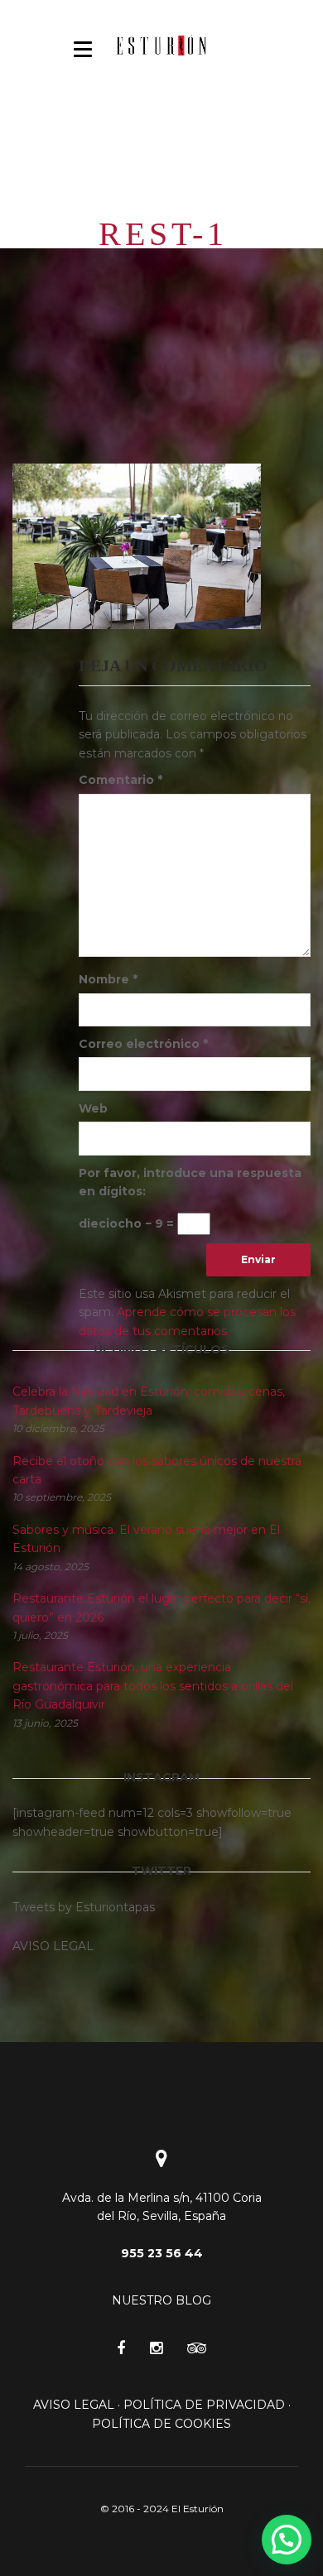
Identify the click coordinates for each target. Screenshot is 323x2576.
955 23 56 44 (162, 2253)
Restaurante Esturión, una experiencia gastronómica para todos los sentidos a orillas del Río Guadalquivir (153, 1686)
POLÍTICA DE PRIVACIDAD (204, 2405)
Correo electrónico (143, 1044)
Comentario (121, 780)
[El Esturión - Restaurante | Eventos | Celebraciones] (161, 45)
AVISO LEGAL (74, 2405)
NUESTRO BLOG (161, 2300)
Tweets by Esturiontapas (84, 1907)
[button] (287, 2540)
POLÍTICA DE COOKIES (161, 2424)
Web (93, 1108)
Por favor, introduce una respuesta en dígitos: (190, 1182)
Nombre (108, 979)
